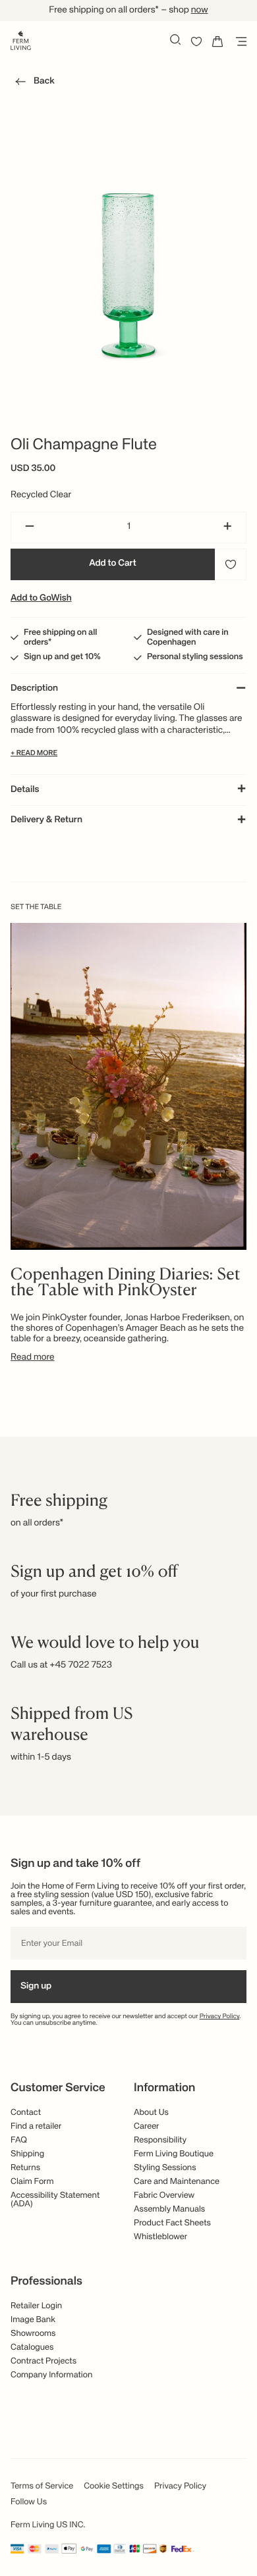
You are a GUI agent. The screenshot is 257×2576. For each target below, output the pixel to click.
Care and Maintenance (177, 2182)
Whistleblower (160, 2237)
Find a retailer (36, 2126)
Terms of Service (42, 2486)
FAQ (19, 2140)
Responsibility (160, 2140)
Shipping (27, 2154)
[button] (33, 84)
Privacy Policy (220, 2017)
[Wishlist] (196, 41)
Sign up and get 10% (62, 657)
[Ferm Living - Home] (21, 39)
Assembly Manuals (169, 2209)
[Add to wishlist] (231, 564)
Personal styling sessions (195, 657)
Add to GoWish (41, 599)
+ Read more (34, 754)
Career (147, 2126)
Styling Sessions (165, 2168)
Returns (25, 2168)
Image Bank (33, 2320)
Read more (33, 1358)
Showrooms (33, 2334)
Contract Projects (43, 2361)
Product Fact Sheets (172, 2223)
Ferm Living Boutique (174, 2154)
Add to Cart (113, 564)
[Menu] (239, 41)
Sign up (36, 1987)
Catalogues (32, 2347)
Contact (26, 2113)
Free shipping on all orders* (60, 637)
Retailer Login (36, 2306)
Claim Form (32, 2182)
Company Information (51, 2375)
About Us (151, 2113)
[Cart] (217, 41)
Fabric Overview (164, 2195)
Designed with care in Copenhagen (188, 637)
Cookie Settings (114, 2486)
